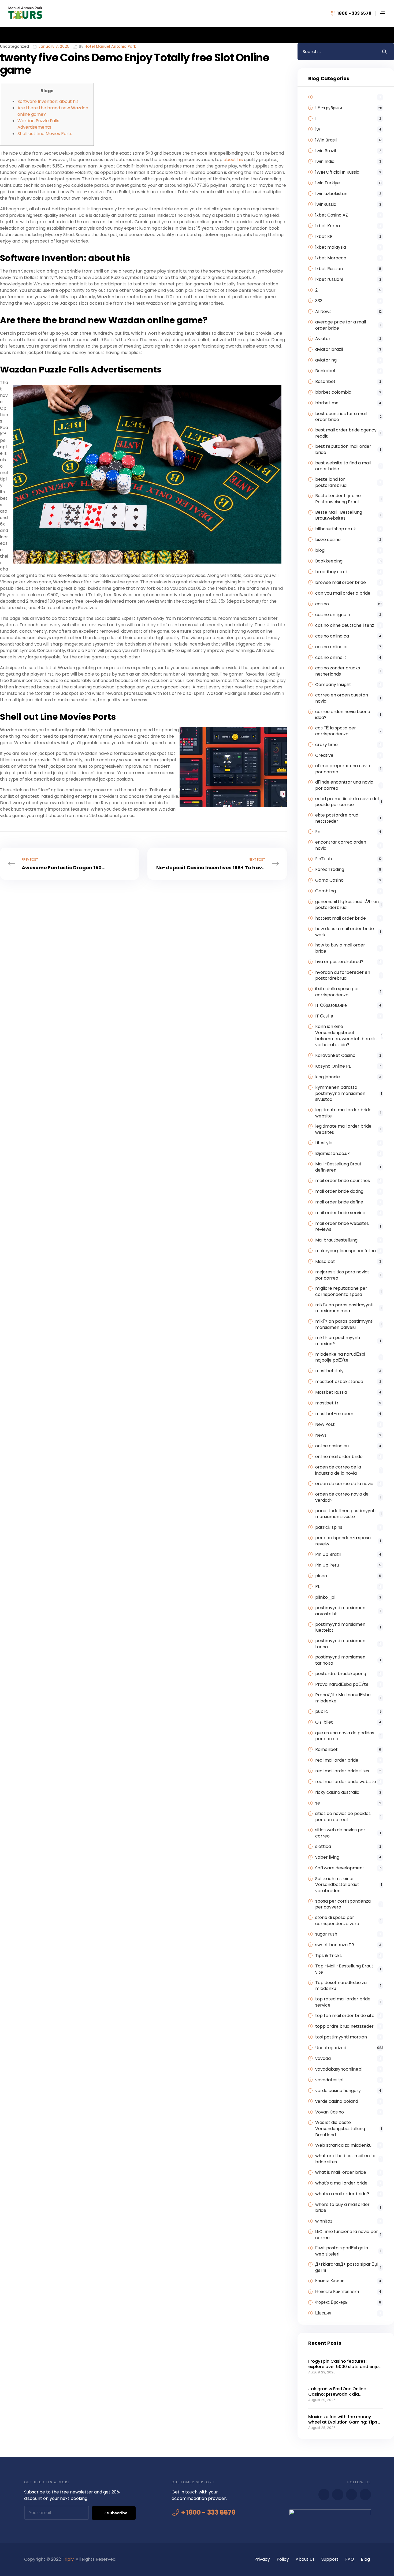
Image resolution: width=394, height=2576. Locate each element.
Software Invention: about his (48, 101)
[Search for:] (336, 52)
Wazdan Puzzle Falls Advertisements (38, 124)
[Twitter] (352, 2495)
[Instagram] (365, 2495)
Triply (68, 2559)
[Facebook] (324, 2495)
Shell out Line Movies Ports (45, 134)
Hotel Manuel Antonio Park (110, 47)
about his (233, 160)
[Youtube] (338, 2495)
